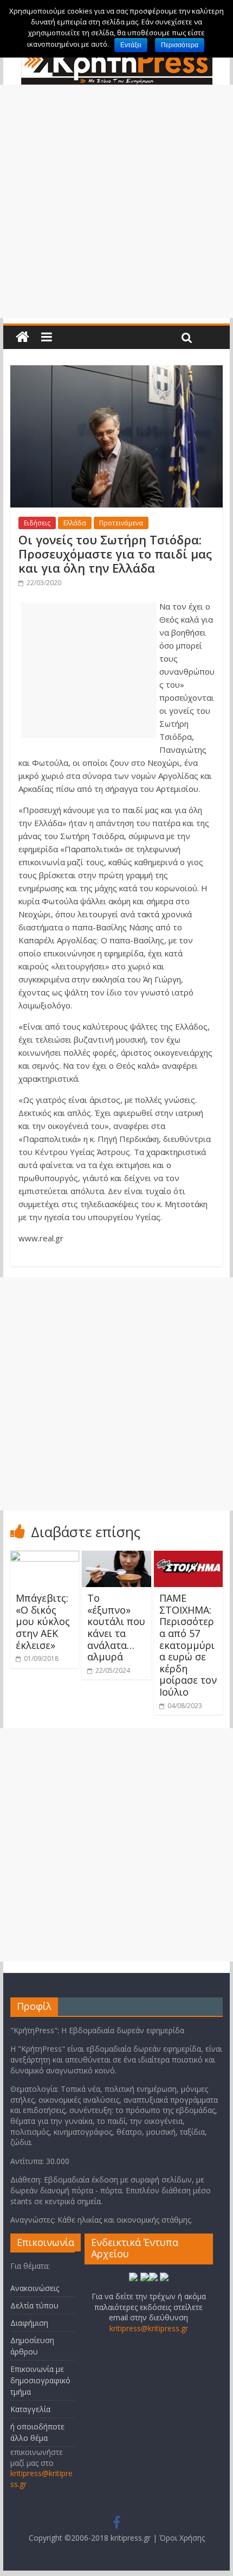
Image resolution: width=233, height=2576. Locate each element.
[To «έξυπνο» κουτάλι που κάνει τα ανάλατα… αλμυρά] (116, 1557)
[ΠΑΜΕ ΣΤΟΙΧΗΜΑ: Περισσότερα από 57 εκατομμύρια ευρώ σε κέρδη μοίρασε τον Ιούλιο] (188, 1557)
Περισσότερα (180, 45)
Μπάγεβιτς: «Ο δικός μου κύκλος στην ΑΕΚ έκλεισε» (43, 1621)
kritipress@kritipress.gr (149, 2328)
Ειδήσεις (37, 523)
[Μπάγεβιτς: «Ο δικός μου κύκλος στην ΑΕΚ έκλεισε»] (45, 1557)
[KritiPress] (22, 337)
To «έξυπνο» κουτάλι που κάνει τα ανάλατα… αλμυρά (116, 1627)
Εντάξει (131, 45)
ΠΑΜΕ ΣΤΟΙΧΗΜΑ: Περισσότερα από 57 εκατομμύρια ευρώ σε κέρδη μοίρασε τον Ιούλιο (188, 1645)
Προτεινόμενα (121, 523)
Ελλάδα (75, 523)
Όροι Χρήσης (182, 2538)
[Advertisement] (116, 201)
